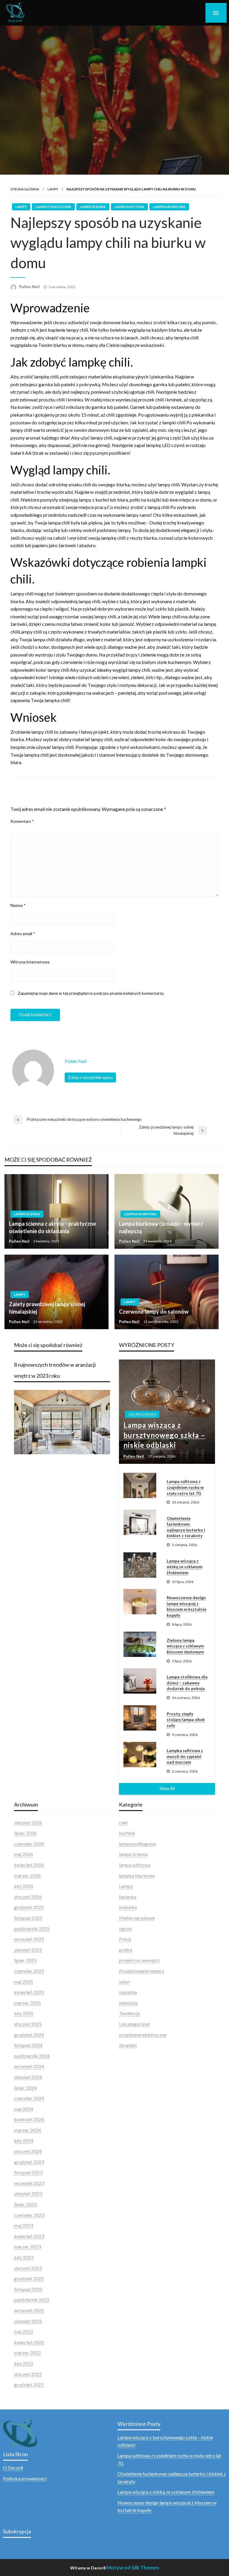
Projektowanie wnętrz (142, 1971)
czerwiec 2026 (29, 1844)
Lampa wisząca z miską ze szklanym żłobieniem (185, 1567)
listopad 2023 (28, 2172)
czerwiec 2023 (29, 2215)
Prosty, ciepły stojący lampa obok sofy (186, 1720)
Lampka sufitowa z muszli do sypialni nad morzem (185, 1756)
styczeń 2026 (28, 1897)
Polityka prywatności (25, 2478)
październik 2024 (32, 2056)
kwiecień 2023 (29, 2236)
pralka (126, 1950)
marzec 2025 (27, 2003)
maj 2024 (24, 2109)
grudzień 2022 (29, 2278)
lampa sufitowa (129, 207)
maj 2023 (24, 2225)
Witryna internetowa (30, 962)
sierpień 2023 (28, 2194)
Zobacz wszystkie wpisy (90, 1077)
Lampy (53, 189)
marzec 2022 (27, 2353)
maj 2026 (24, 1854)
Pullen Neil (30, 287)
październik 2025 (32, 1929)
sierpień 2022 (28, 2321)
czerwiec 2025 (29, 1971)
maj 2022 (24, 2331)
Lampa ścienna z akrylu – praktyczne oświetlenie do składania (52, 1227)
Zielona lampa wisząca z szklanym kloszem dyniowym (185, 1646)
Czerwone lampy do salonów (154, 1312)
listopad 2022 (28, 2289)
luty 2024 (24, 2140)
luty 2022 (24, 2363)
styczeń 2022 (28, 2374)
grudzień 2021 (29, 2385)
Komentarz (22, 821)
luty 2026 (24, 1886)
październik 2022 (32, 2300)
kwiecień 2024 (29, 2119)
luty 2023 (24, 2257)
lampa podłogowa (53, 207)
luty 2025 (24, 2013)
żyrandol (128, 2045)
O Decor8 (13, 2468)
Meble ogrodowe (137, 1918)
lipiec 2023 (25, 2204)
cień (123, 1822)
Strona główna (25, 189)
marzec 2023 (27, 2247)
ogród (125, 1929)
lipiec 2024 (25, 2088)
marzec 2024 (27, 2130)
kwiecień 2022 (29, 2342)
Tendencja (129, 2013)
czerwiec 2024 (29, 2098)
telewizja (128, 2003)
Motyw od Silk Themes (133, 2568)
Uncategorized (142, 1414)
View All (167, 1789)
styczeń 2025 (28, 2024)
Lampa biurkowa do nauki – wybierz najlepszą (161, 1227)
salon (124, 1982)
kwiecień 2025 (29, 1992)
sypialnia (128, 1992)
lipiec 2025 (25, 1960)
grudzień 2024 (29, 2035)
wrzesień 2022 (29, 2310)
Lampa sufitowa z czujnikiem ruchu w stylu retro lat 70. (185, 1487)
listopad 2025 (28, 1918)
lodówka (128, 1907)
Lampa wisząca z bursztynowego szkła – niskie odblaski (164, 1435)
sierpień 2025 (28, 1950)
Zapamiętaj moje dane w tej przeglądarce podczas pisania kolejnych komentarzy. (91, 993)
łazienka (128, 1897)
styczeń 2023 (28, 2268)
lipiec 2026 (25, 1833)
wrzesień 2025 (29, 1939)
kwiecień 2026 (29, 1865)
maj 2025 (24, 1982)
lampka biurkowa (169, 207)
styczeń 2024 (28, 2151)
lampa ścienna (93, 207)
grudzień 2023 (29, 2162)
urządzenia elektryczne (143, 2035)
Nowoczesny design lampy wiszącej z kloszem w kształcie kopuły (187, 1606)
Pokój (125, 1939)
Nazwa (18, 905)
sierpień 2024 (28, 2077)
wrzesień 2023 (29, 2183)
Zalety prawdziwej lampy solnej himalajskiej (47, 1308)
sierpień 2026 (28, 1822)
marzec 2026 (27, 1876)
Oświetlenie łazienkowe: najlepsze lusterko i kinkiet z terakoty (186, 1527)
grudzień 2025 (29, 1907)
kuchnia (127, 1833)
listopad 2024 (28, 2045)
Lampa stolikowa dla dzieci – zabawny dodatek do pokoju (187, 1683)
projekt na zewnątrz (139, 1960)
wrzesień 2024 (29, 2066)
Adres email (23, 934)
